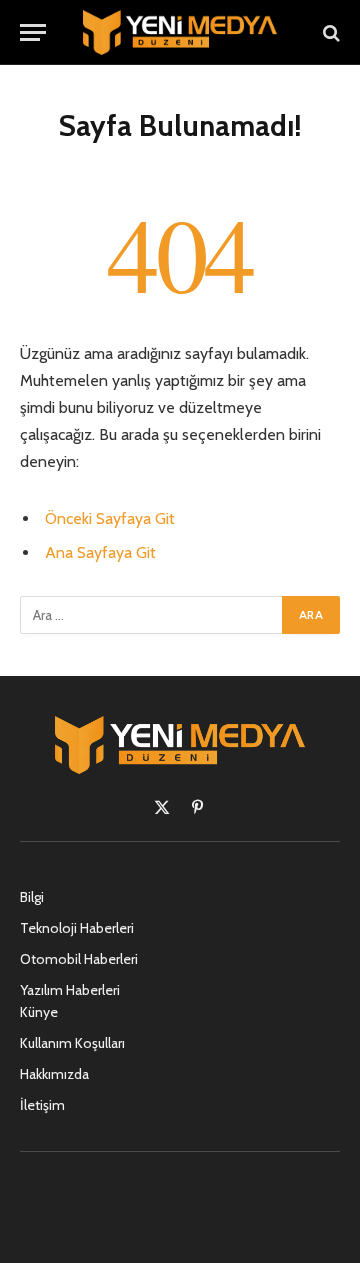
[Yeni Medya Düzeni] (180, 32)
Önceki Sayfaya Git (110, 518)
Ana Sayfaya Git (100, 552)
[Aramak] (329, 32)
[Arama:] (152, 615)
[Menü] (33, 32)
